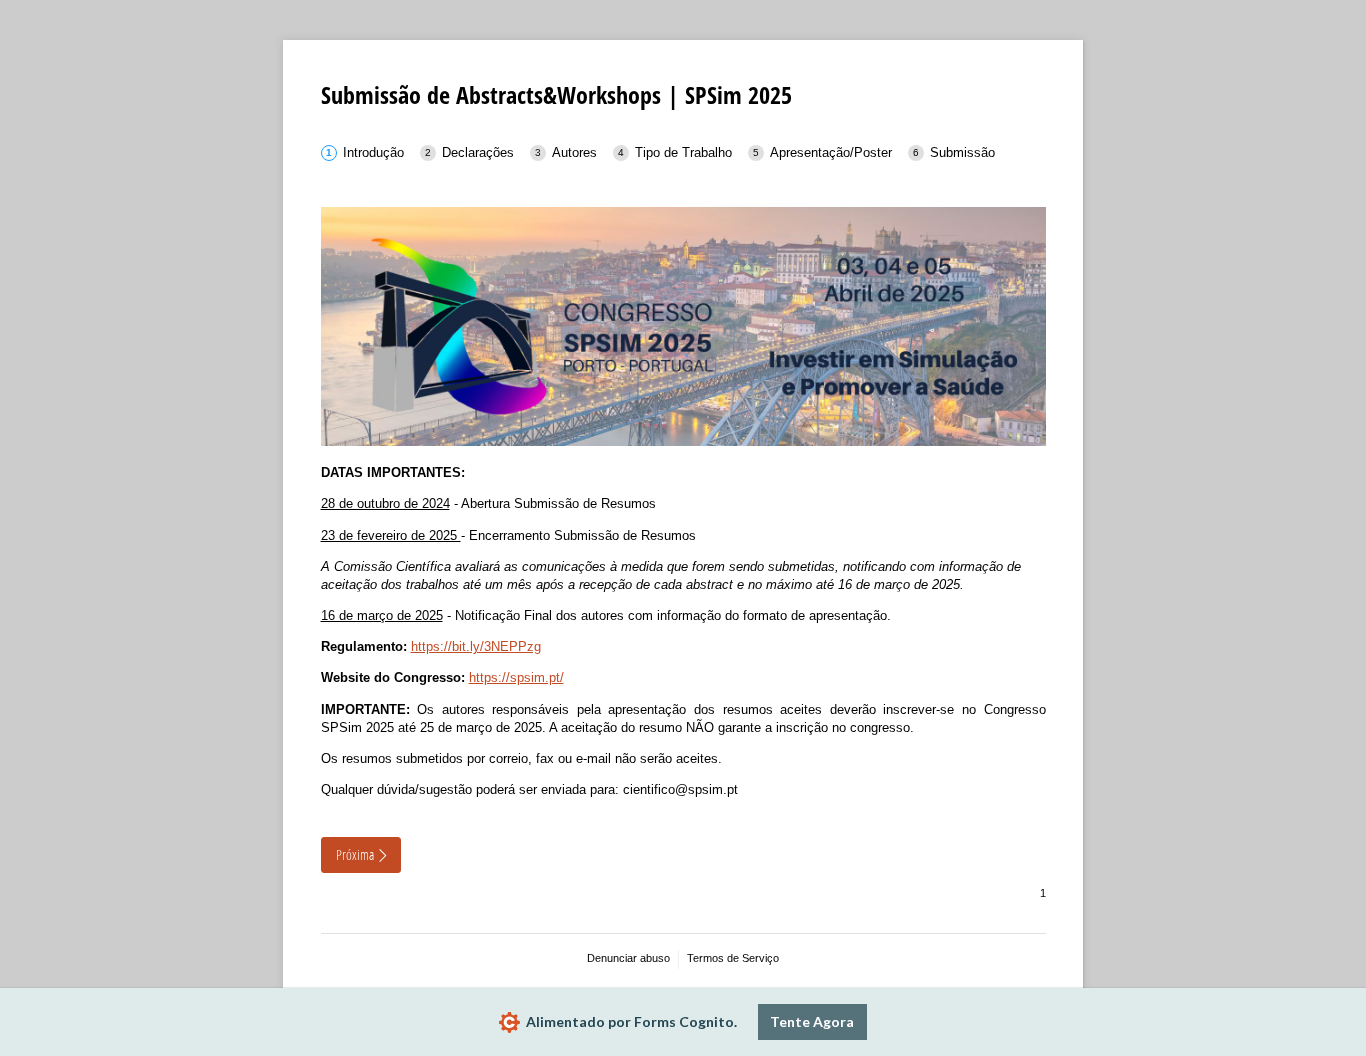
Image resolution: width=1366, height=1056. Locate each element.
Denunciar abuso (628, 958)
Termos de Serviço (733, 958)
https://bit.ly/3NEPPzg (476, 646)
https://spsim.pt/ (516, 677)
